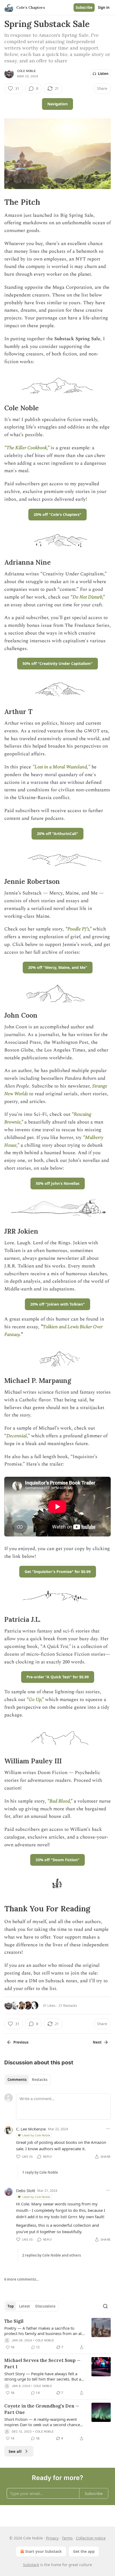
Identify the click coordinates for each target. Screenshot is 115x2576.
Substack (31, 2565)
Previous (21, 2042)
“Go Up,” (35, 1700)
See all (15, 2451)
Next (97, 2042)
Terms (67, 2538)
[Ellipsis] (108, 2129)
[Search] (105, 2306)
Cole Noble (26, 71)
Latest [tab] (24, 2306)
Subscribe (84, 7)
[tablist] (27, 2080)
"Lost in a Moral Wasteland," (61, 767)
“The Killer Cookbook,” (27, 448)
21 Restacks (68, 2005)
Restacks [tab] (40, 2080)
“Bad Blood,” (60, 1801)
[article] (57, 2334)
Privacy (52, 2538)
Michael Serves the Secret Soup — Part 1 (42, 2364)
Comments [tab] (17, 2080)
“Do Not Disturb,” (88, 597)
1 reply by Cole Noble (40, 2172)
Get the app (84, 2551)
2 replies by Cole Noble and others (51, 2255)
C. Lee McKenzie (31, 2129)
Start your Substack (43, 2551)
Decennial (17, 1436)
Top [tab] (11, 2306)
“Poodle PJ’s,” (78, 929)
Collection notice (91, 2538)
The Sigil (14, 2321)
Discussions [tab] (45, 2306)
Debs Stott (26, 2190)
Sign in (104, 7)
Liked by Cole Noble (36, 2135)
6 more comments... (22, 2279)
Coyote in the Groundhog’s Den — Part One (42, 2409)
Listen (103, 74)
